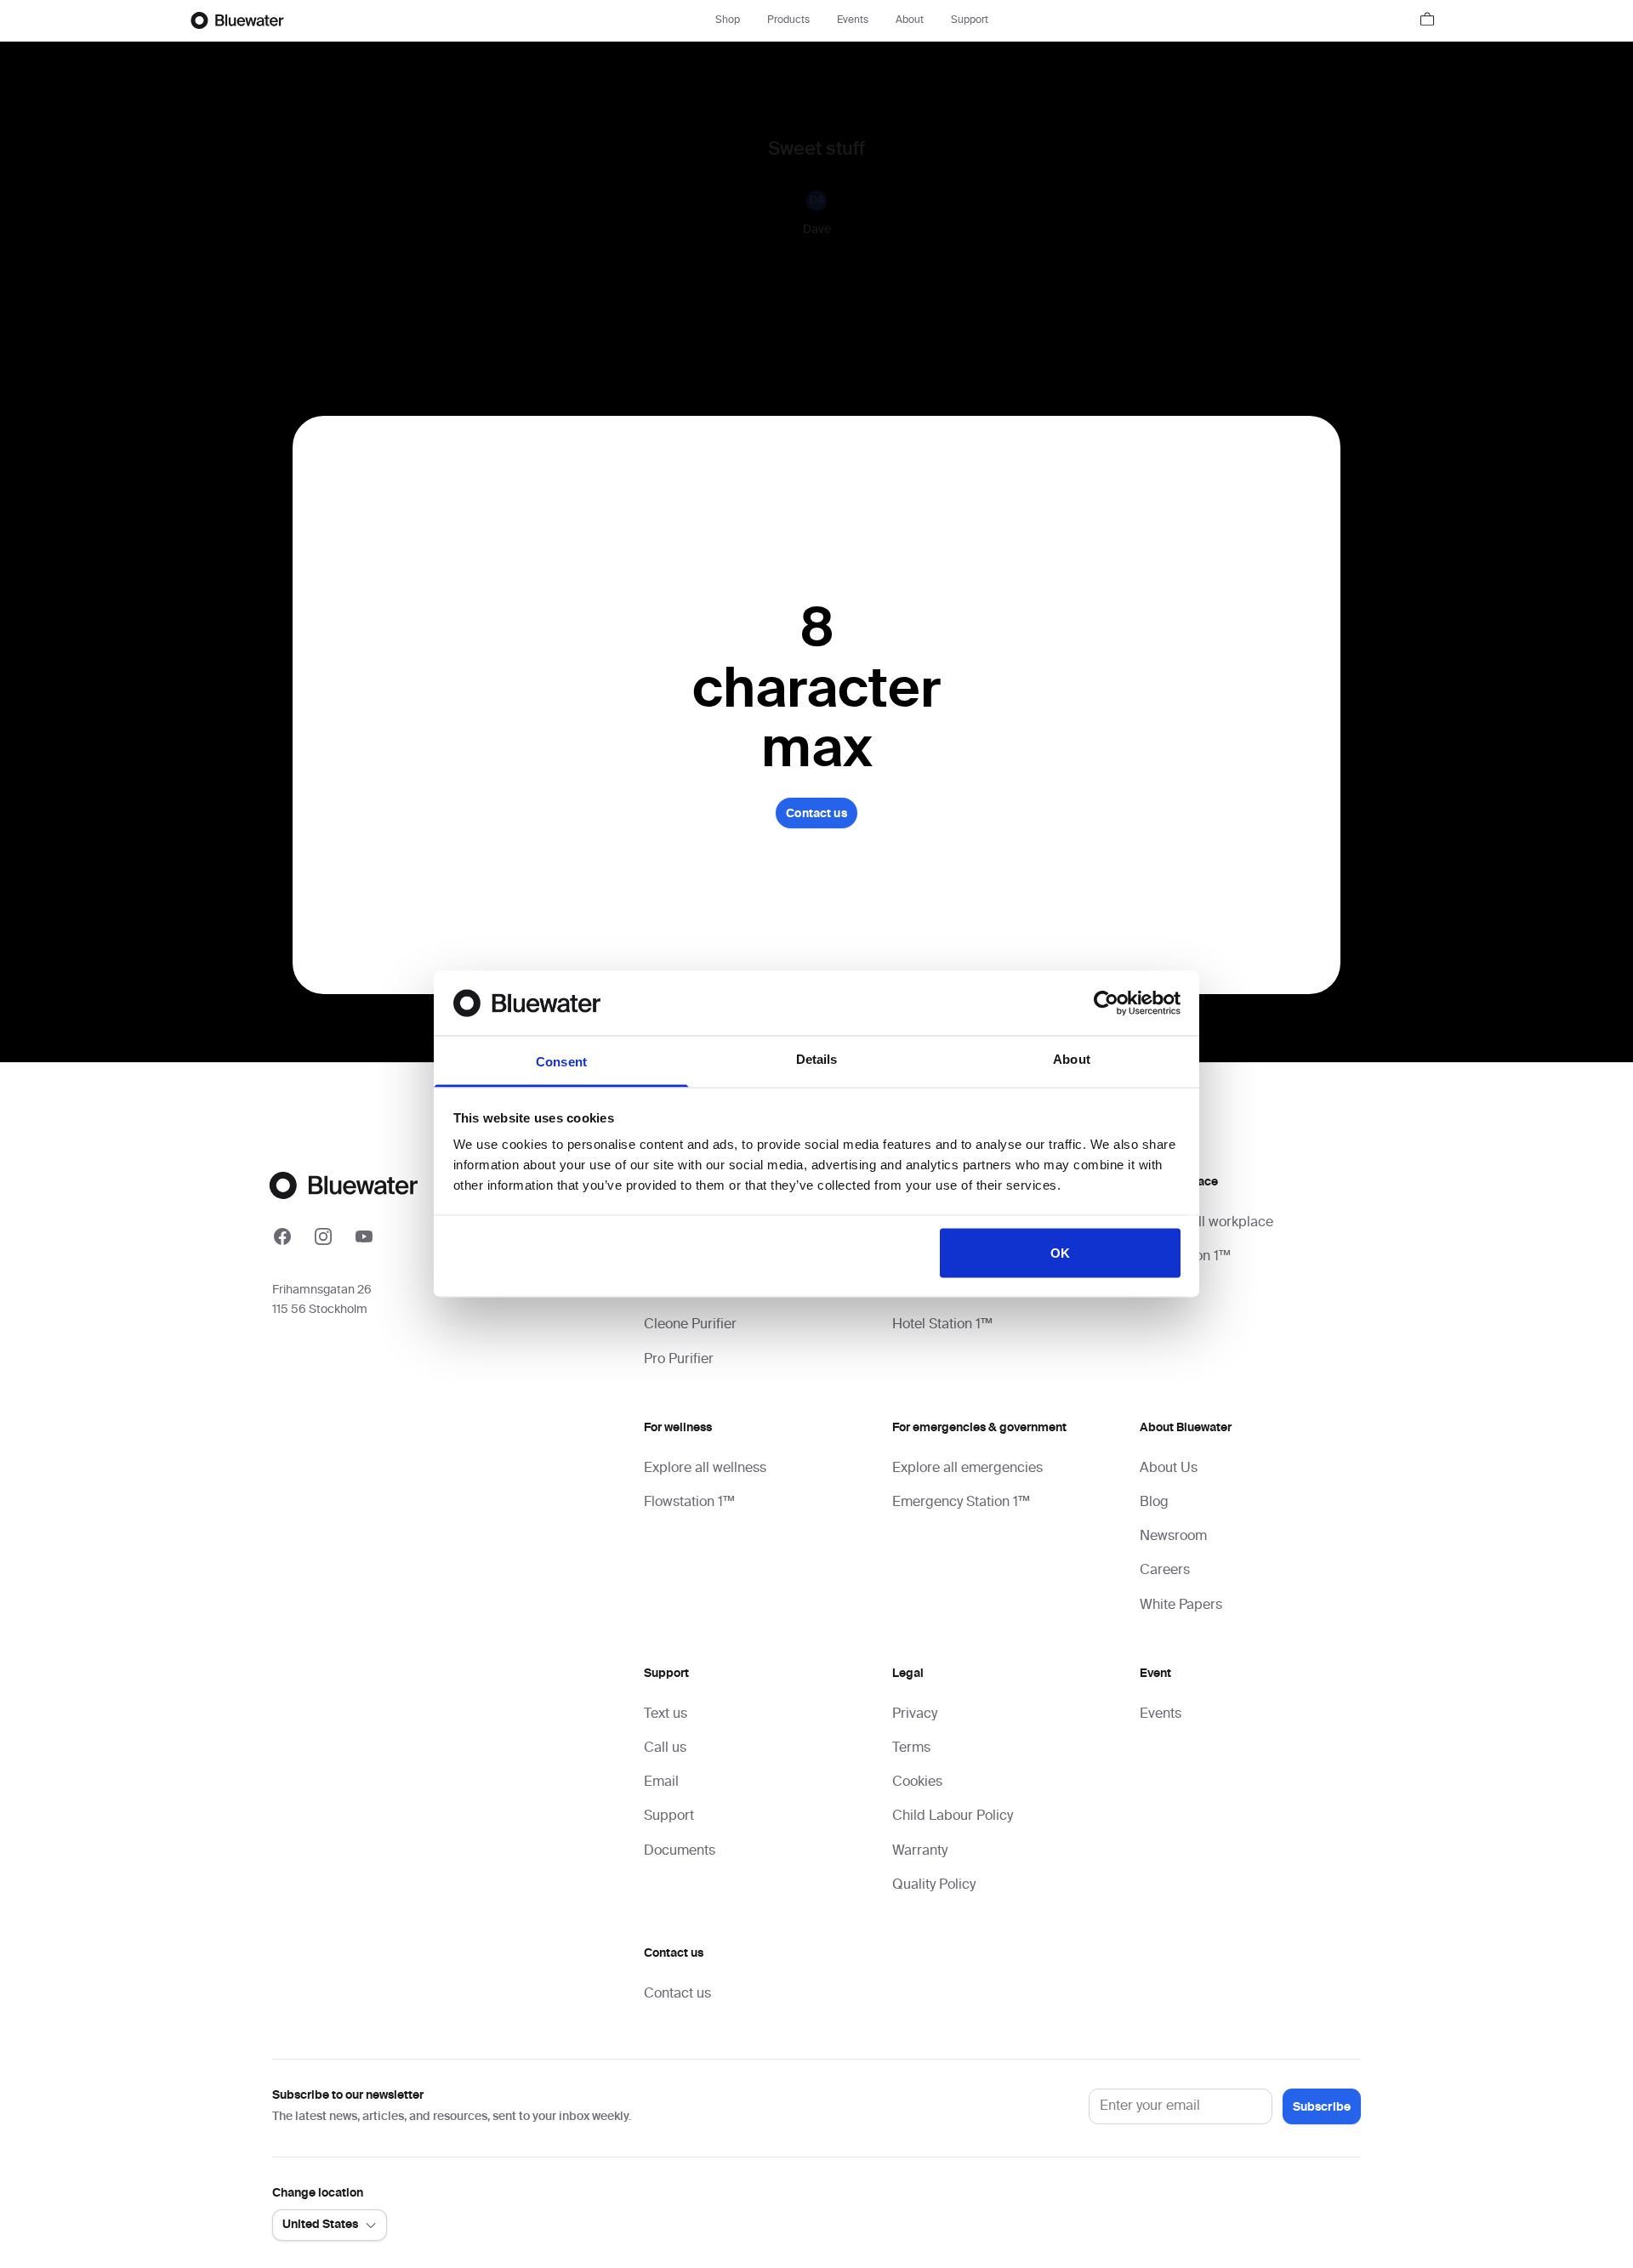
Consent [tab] (561, 1062)
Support (970, 20)
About (910, 20)
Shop (728, 20)
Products (788, 20)
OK (1060, 1252)
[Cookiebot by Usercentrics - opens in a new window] (1106, 1003)
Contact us (816, 814)
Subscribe (1322, 2107)
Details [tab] (817, 1059)
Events (853, 20)
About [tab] (1072, 1059)
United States (320, 2225)
